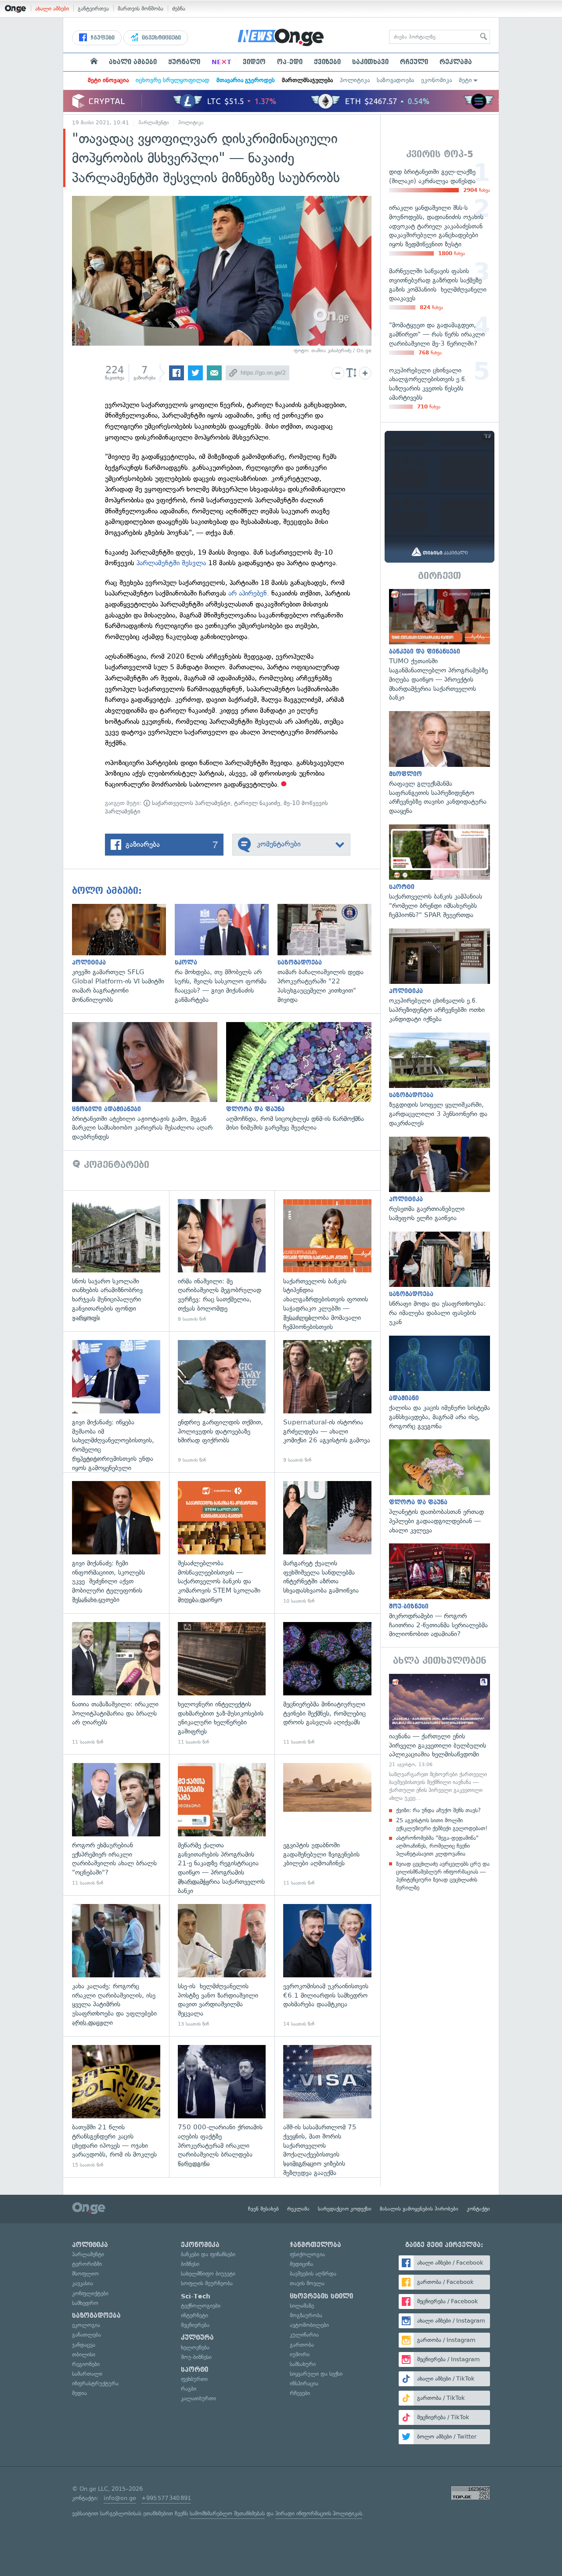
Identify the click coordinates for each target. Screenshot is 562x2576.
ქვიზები (327, 62)
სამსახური (303, 2364)
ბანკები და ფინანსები (208, 2254)
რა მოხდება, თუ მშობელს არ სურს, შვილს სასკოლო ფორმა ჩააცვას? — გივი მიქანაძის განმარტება (226, 954)
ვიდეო (254, 62)
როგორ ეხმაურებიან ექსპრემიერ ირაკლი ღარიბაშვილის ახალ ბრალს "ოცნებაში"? (116, 1825)
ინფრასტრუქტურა (95, 2383)
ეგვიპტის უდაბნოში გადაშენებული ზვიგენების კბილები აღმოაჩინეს (327, 1825)
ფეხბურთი (194, 2379)
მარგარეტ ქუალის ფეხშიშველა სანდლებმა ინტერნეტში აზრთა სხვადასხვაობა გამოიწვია (327, 1543)
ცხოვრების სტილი (321, 2296)
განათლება (86, 2335)
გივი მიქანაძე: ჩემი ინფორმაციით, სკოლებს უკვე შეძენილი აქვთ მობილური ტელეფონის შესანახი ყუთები (116, 1543)
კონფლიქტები (90, 2293)
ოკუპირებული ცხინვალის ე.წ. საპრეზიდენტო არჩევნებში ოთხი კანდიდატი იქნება (440, 976)
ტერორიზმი (87, 2264)
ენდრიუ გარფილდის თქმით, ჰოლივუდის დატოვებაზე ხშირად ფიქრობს (222, 1402)
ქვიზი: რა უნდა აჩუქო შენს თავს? (438, 1810)
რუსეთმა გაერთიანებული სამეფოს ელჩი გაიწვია (440, 1180)
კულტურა (197, 2338)
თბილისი (84, 2354)
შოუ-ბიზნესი (196, 2357)
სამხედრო (85, 2303)
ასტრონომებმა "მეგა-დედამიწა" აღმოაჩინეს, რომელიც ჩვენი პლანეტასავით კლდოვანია (437, 1846)
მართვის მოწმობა (140, 9)
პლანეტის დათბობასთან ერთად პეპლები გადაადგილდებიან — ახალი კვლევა (440, 1487)
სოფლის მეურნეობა (207, 2283)
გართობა (302, 2345)
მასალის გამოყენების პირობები (419, 2209)
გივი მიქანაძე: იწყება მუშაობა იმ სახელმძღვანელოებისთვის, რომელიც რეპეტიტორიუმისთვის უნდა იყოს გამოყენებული (116, 1402)
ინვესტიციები (160, 38)
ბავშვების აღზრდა (313, 2274)
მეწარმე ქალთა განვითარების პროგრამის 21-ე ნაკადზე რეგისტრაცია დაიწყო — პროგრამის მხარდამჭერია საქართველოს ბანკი (222, 1825)
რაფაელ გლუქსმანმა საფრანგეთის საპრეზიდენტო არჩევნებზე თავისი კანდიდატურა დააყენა (440, 763)
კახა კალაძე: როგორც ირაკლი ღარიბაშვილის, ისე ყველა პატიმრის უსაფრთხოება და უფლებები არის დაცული (116, 1966)
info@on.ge (120, 2498)
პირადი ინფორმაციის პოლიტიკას (319, 2513)
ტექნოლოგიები (201, 2306)
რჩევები (300, 2393)
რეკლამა (456, 62)
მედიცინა (301, 2264)
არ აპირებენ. (249, 593)
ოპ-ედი (290, 62)
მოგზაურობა (306, 2315)
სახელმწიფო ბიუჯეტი (208, 2274)
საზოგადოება (395, 80)
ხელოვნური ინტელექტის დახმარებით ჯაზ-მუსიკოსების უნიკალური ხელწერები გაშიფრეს (222, 1684)
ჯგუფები (102, 38)
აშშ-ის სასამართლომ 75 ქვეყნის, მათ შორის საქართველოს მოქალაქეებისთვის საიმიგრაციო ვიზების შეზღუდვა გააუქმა (327, 2107)
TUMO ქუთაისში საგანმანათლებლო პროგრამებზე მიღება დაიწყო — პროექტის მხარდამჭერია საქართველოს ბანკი (440, 646)
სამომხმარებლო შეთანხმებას (227, 2513)
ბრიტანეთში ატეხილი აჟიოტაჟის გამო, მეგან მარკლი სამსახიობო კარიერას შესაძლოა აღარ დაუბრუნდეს (149, 1082)
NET (222, 62)
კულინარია (304, 2335)
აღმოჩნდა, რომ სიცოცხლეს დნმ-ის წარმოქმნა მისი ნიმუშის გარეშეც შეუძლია (303, 1077)
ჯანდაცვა (84, 2345)
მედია (79, 2393)
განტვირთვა (93, 9)
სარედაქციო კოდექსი (345, 2209)
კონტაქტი (478, 2209)
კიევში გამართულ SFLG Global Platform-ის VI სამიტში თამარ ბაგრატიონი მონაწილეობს (123, 954)
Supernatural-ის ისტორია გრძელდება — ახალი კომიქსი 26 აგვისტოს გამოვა (327, 1402)
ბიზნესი (190, 2264)
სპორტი (195, 2370)
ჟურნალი (184, 62)
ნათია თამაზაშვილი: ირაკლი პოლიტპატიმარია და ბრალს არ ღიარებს (116, 1684)
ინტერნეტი (195, 2315)
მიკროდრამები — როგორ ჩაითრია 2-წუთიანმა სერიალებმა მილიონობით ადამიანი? (440, 1591)
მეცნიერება (195, 2325)
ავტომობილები (309, 2325)
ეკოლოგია (86, 2325)
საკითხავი (370, 62)
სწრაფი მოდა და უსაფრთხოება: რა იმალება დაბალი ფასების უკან (440, 1279)
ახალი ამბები (52, 9)
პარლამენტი (154, 123)
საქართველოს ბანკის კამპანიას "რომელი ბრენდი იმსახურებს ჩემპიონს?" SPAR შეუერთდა (440, 872)
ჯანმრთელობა (315, 2245)
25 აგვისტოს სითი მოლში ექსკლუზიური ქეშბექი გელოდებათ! (442, 1824)
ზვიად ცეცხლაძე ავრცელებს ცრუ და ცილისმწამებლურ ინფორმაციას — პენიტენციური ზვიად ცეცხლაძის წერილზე (443, 1876)
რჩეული (414, 62)
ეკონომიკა (436, 80)
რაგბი (189, 2389)
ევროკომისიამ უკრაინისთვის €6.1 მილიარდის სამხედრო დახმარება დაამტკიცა (327, 1966)
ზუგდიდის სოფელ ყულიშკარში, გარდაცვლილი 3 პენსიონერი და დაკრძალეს (440, 1080)
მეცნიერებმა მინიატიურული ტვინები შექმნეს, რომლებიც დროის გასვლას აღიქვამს (327, 1684)
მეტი (465, 80)
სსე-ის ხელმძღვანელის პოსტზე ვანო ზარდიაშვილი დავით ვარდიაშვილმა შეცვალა (222, 1966)
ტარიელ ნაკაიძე (257, 803)
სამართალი (87, 2374)
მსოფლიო (85, 2274)
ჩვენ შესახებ (263, 2209)
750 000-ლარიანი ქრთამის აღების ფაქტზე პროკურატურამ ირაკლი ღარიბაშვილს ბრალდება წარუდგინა (222, 2107)
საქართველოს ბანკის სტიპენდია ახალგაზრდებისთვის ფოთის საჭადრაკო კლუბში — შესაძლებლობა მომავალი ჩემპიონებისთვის (327, 1261)
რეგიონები (86, 2364)
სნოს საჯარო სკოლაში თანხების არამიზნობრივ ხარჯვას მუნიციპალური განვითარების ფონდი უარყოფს (116, 1261)
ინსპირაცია (304, 2383)
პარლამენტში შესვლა (171, 563)
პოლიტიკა (355, 80)
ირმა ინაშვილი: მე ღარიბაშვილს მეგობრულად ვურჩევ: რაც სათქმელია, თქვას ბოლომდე (222, 1261)
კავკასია (83, 2283)
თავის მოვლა (307, 2283)
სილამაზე (302, 2306)
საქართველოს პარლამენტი (190, 803)
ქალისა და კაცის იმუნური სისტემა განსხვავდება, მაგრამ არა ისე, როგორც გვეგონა (440, 1383)
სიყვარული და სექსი (316, 2374)
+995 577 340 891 (166, 2498)
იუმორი (300, 2354)
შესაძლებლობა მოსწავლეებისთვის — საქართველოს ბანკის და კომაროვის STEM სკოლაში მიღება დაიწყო (222, 1543)
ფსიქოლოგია (307, 2254)
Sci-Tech (196, 2296)
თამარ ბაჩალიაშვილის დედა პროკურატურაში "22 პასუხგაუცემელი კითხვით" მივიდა (329, 954)
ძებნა (179, 9)
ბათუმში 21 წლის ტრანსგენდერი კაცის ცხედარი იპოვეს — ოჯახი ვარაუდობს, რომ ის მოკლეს (116, 2107)
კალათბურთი (198, 2398)
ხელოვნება (195, 2347)
